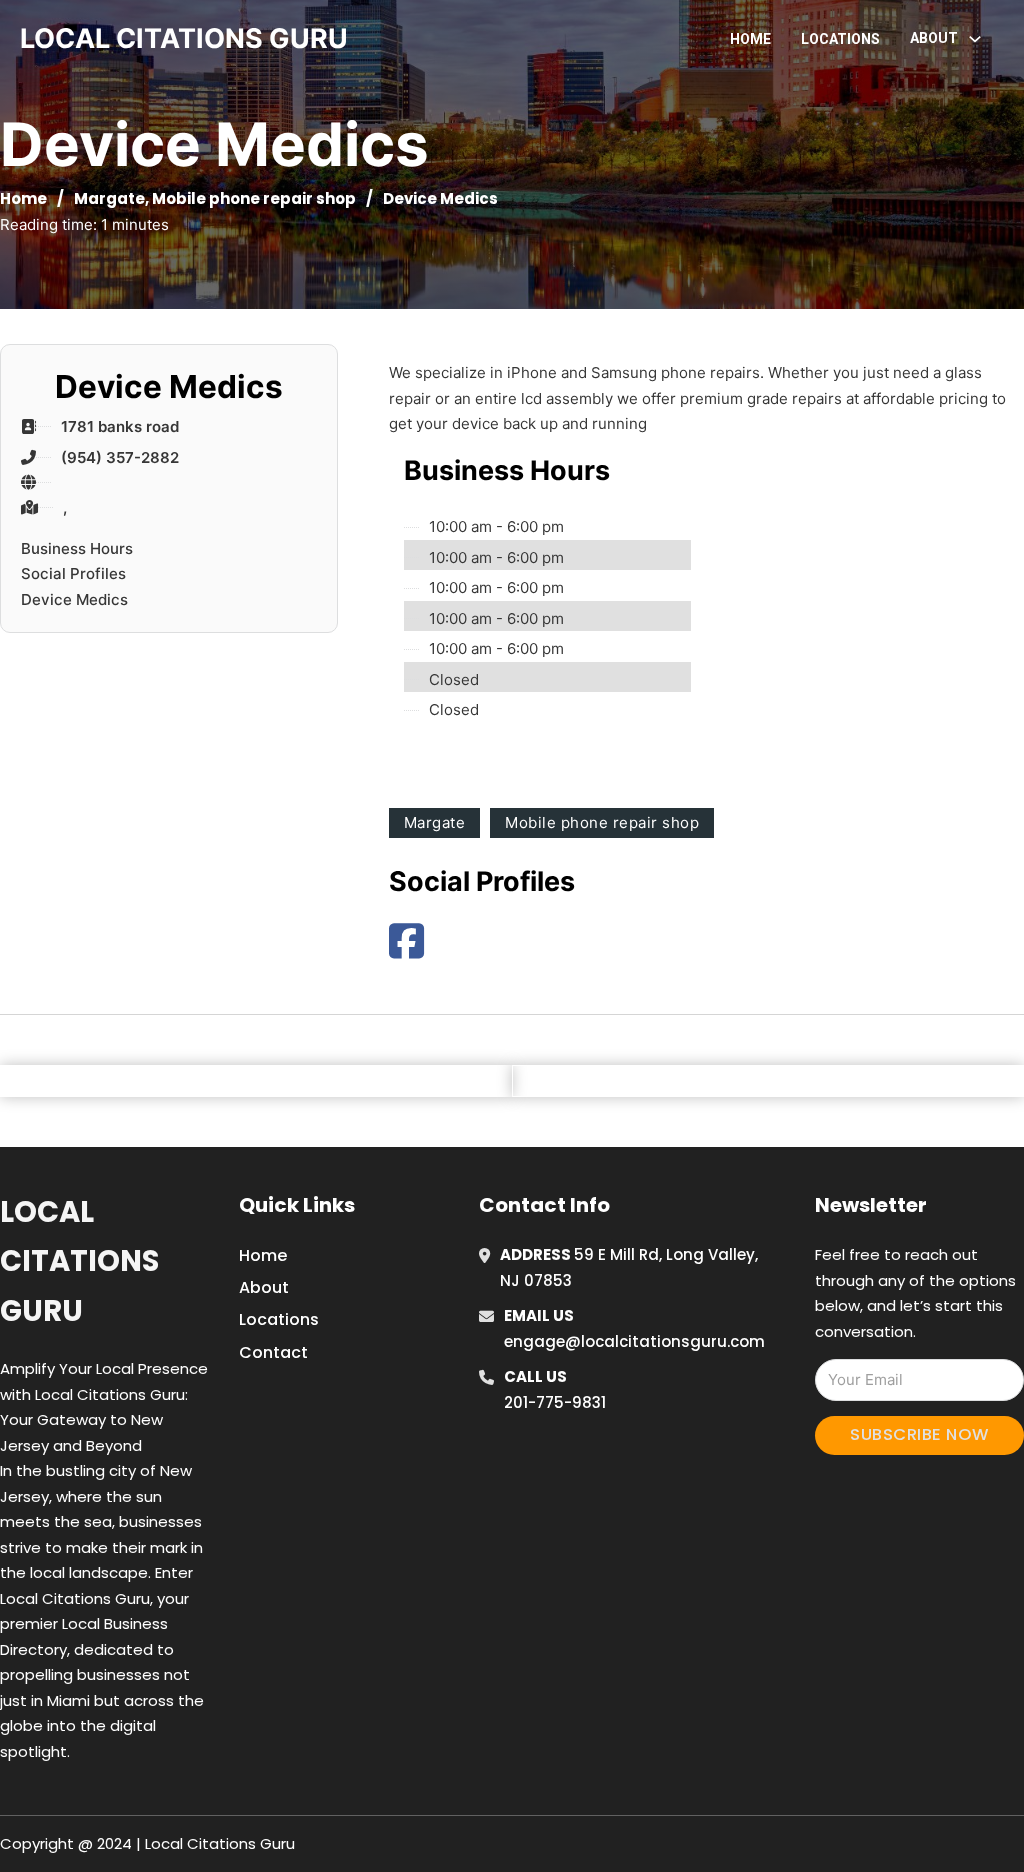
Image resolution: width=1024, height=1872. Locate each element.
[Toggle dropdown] (975, 39)
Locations (840, 39)
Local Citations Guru (79, 1261)
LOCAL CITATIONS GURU (184, 38)
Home (750, 39)
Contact (273, 1352)
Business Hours (77, 548)
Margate (109, 198)
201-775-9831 (555, 1402)
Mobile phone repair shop (254, 198)
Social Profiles (73, 573)
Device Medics (74, 599)
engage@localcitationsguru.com (634, 1341)
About (264, 1287)
